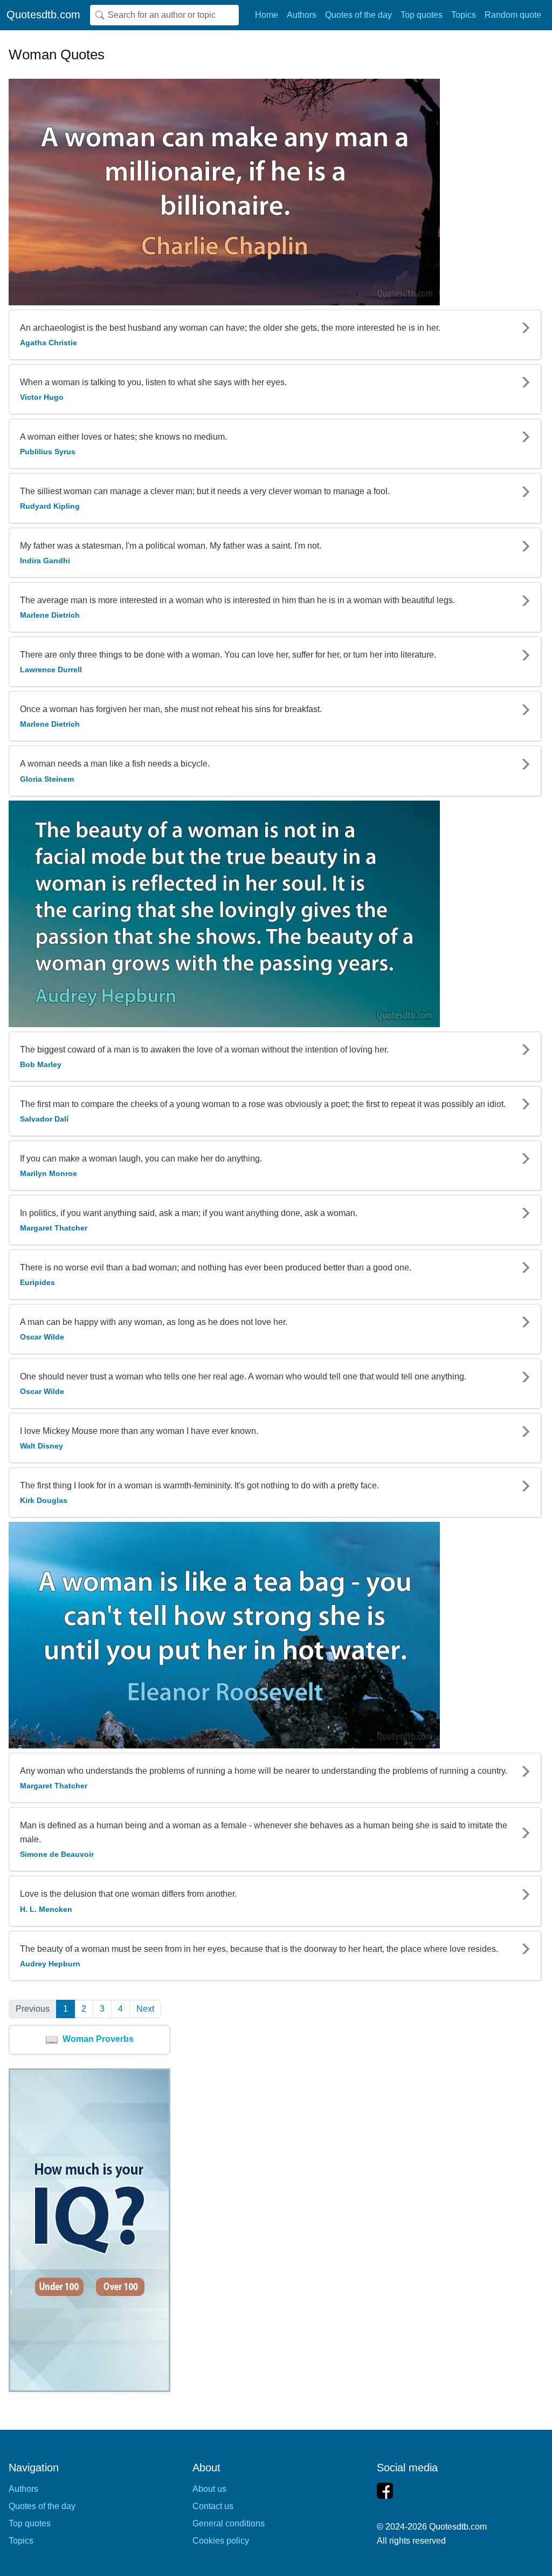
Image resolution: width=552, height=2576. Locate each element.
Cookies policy (221, 2541)
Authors (302, 15)
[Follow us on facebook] (385, 2491)
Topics (464, 15)
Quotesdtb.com (43, 15)
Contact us (213, 2506)
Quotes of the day (358, 15)
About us (209, 2489)
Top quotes (422, 15)
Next (145, 2009)
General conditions (229, 2523)
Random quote (513, 15)
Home (267, 15)
